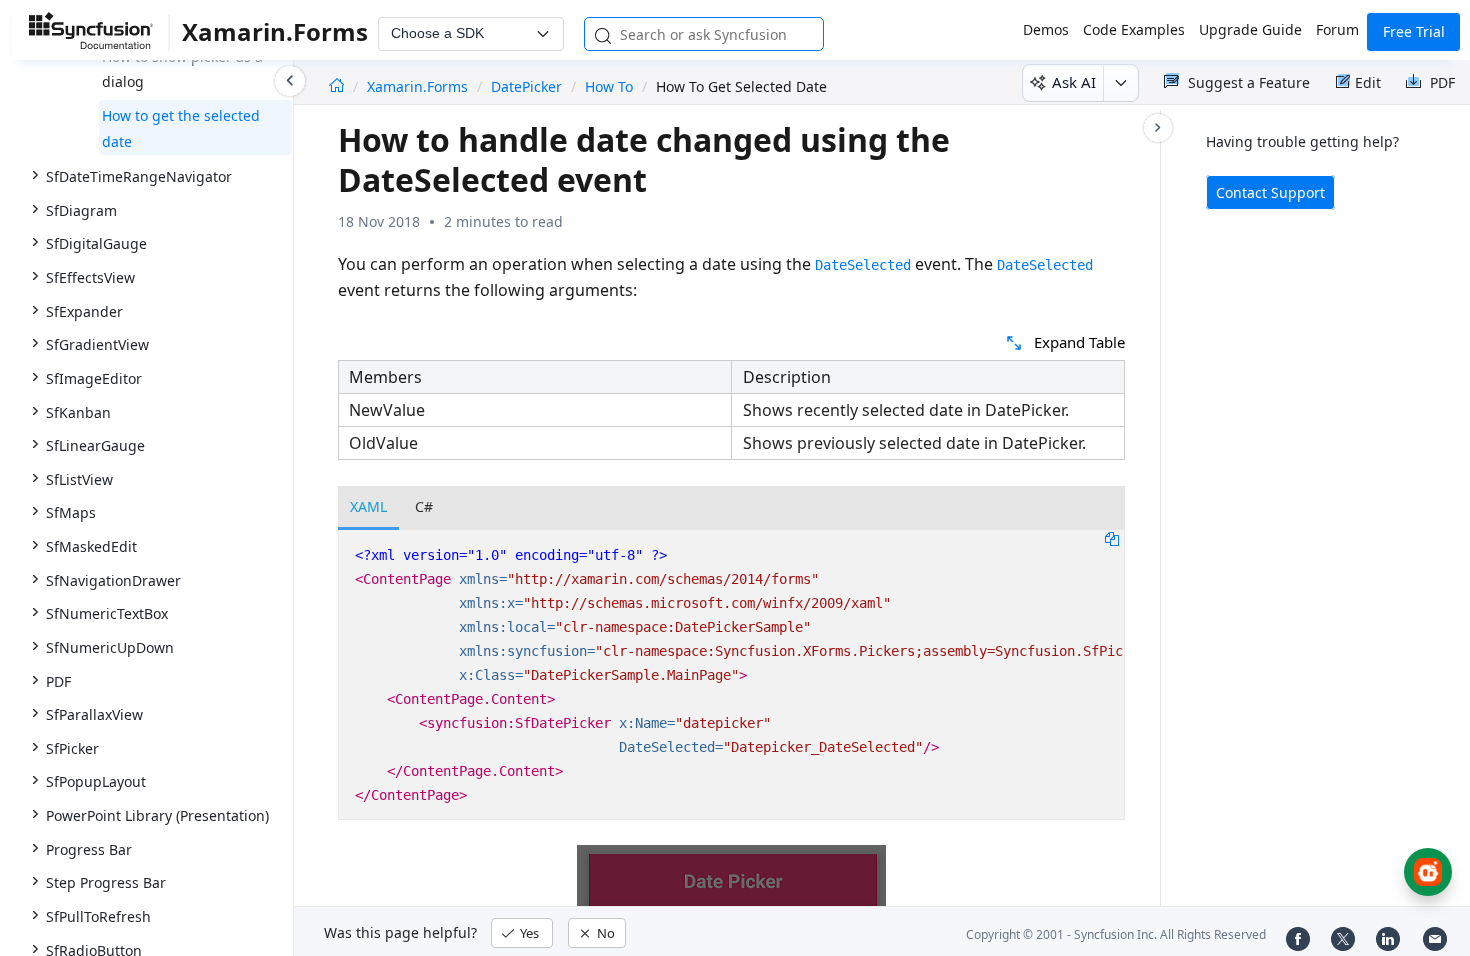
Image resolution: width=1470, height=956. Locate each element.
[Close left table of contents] (290, 81)
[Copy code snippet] (1112, 538)
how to (609, 86)
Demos (1046, 29)
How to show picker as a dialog (182, 69)
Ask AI (1074, 82)
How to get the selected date (181, 128)
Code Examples (1134, 29)
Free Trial (1414, 31)
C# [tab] (424, 506)
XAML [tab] (368, 506)
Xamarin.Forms (419, 86)
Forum (1337, 29)
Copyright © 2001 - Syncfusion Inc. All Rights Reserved (1116, 934)
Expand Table (1079, 342)
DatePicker (526, 86)
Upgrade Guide (1250, 29)
